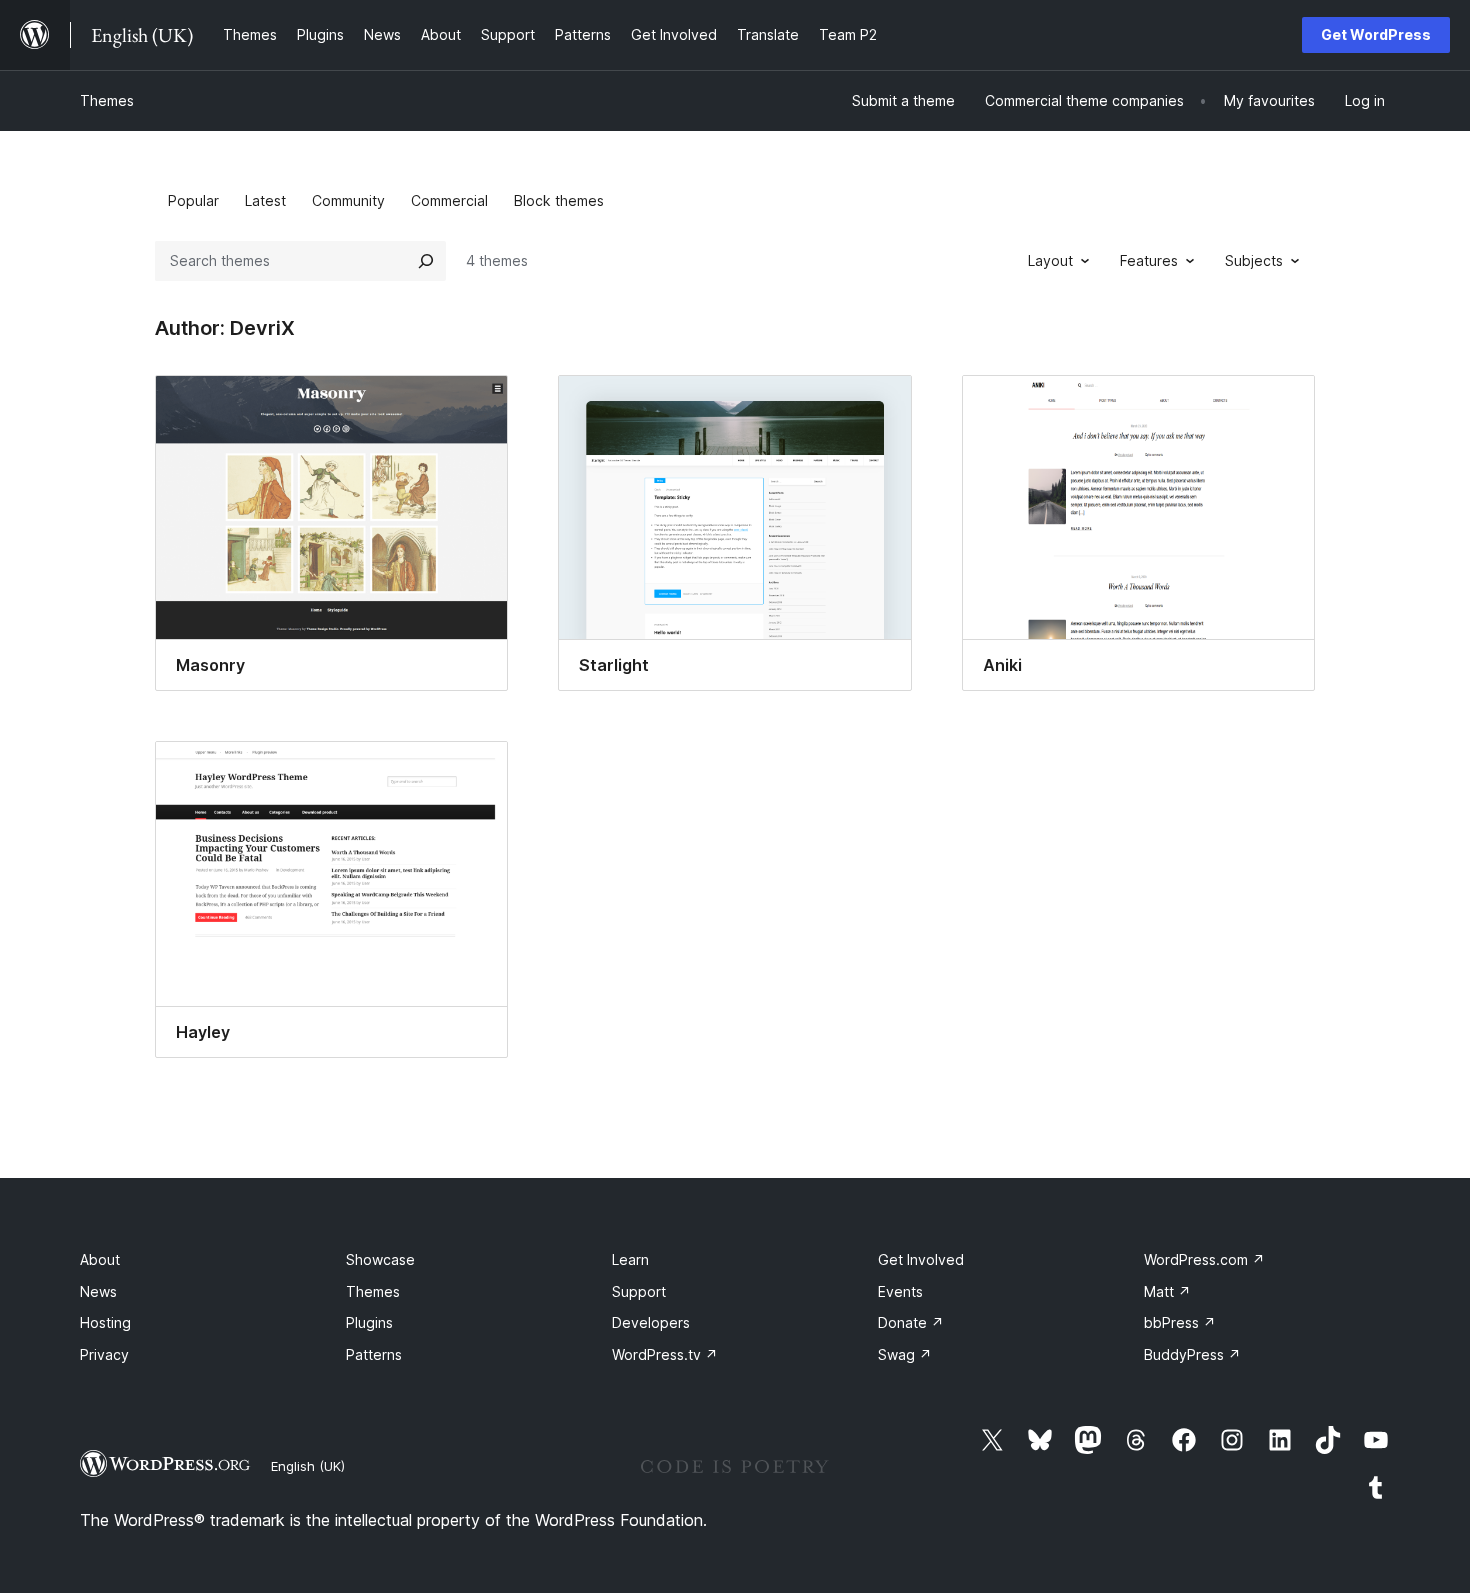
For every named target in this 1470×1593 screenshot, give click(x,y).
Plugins (369, 1322)
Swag (905, 1354)
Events (900, 1291)
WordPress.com (1204, 1259)
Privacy (104, 1354)
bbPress (1180, 1322)
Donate (911, 1322)
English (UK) (308, 1466)
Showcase (380, 1259)
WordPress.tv (665, 1354)
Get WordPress (1376, 34)
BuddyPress (1192, 1354)
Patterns (374, 1354)
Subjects (1254, 260)
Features (1149, 260)
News (98, 1291)
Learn (630, 1259)
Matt (1167, 1291)
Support (639, 1291)
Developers (651, 1322)
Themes (107, 100)
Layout (1050, 260)
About (100, 1259)
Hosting (105, 1322)
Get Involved (921, 1259)
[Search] (426, 261)
